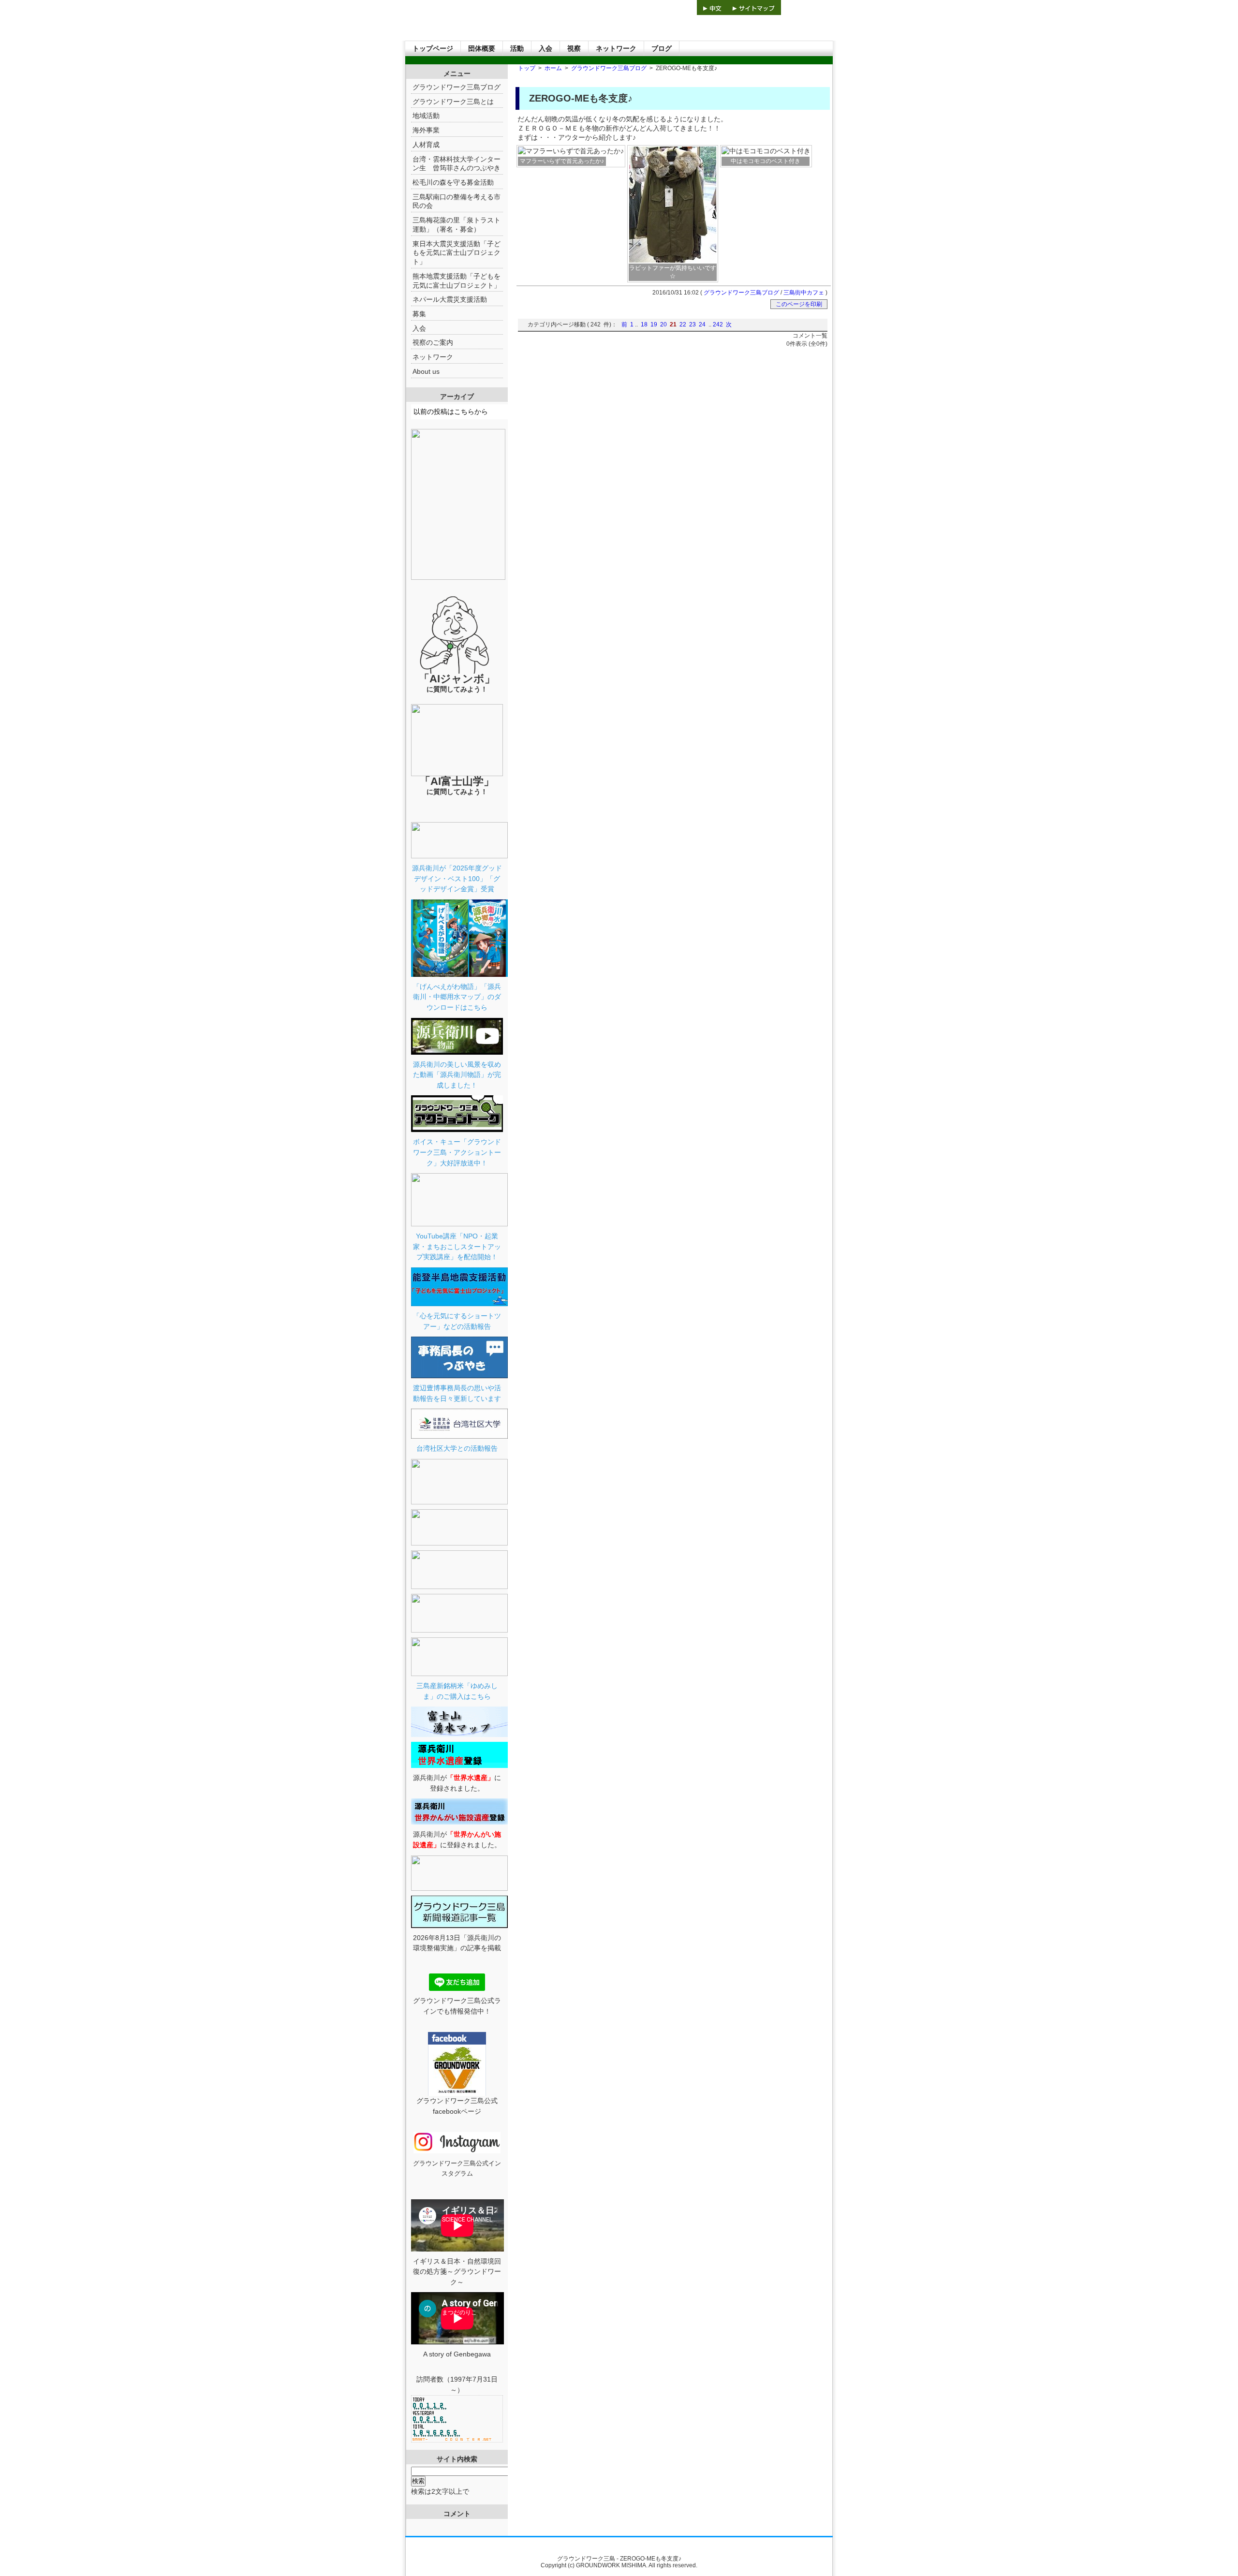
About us (426, 371)
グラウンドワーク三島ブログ (609, 68)
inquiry (807, 7)
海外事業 (426, 130)
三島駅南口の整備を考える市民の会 (457, 201)
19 (654, 324)
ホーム (553, 68)
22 (683, 324)
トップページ (433, 48)
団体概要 (482, 48)
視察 (574, 48)
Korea (681, 7)
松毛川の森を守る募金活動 (453, 182)
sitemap (754, 7)
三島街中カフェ (804, 293)
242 (718, 324)
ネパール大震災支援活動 (450, 299)
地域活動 (426, 116)
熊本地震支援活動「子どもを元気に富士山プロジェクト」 (457, 281)
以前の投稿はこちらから (451, 412)
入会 (545, 48)
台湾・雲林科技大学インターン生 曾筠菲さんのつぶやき (457, 164)
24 (702, 324)
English (645, 7)
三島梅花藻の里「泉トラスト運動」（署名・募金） (457, 225)
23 (693, 324)
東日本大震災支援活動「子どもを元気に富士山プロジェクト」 (457, 253)
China (712, 7)
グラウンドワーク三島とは (453, 102)
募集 (419, 314)
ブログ (662, 48)
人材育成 (426, 145)
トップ (527, 68)
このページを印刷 (799, 304)
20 (663, 324)
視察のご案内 (433, 342)
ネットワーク (616, 48)
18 (644, 324)
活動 (517, 48)
